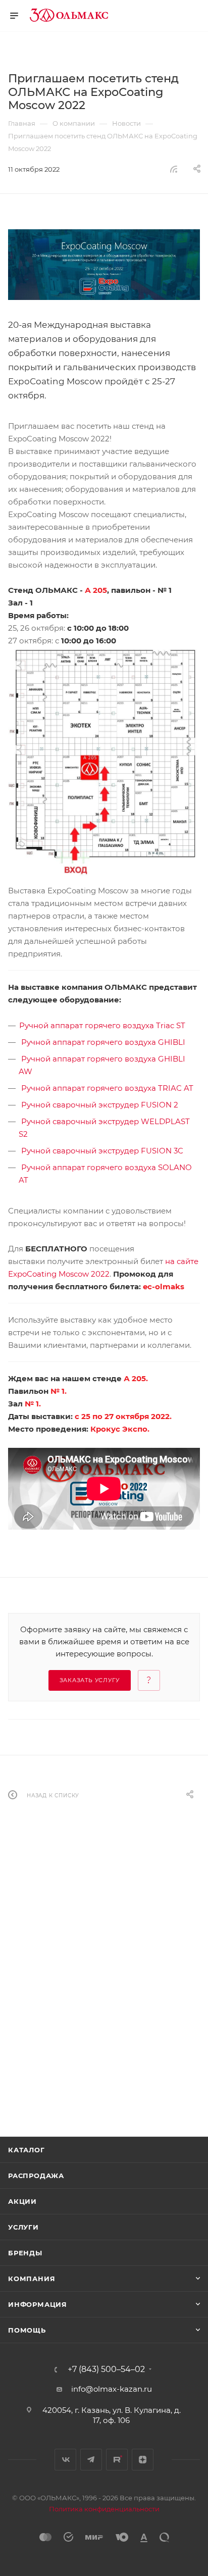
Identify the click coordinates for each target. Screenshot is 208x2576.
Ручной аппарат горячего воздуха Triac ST (102, 1025)
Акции (22, 2201)
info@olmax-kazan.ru (112, 2389)
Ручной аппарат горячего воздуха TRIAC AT (107, 1088)
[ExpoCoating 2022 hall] (104, 761)
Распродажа (36, 2176)
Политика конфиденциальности (104, 2509)
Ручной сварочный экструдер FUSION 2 (100, 1105)
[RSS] (174, 169)
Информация (38, 2304)
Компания (32, 2279)
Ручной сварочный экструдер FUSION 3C (102, 1151)
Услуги (23, 2227)
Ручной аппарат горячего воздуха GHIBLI (103, 1042)
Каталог (27, 2150)
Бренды (25, 2253)
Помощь (27, 2330)
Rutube (117, 2460)
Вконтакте (65, 2460)
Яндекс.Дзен (143, 2460)
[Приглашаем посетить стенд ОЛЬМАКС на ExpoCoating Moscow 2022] (104, 265)
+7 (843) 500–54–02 (106, 2369)
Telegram (91, 2460)
